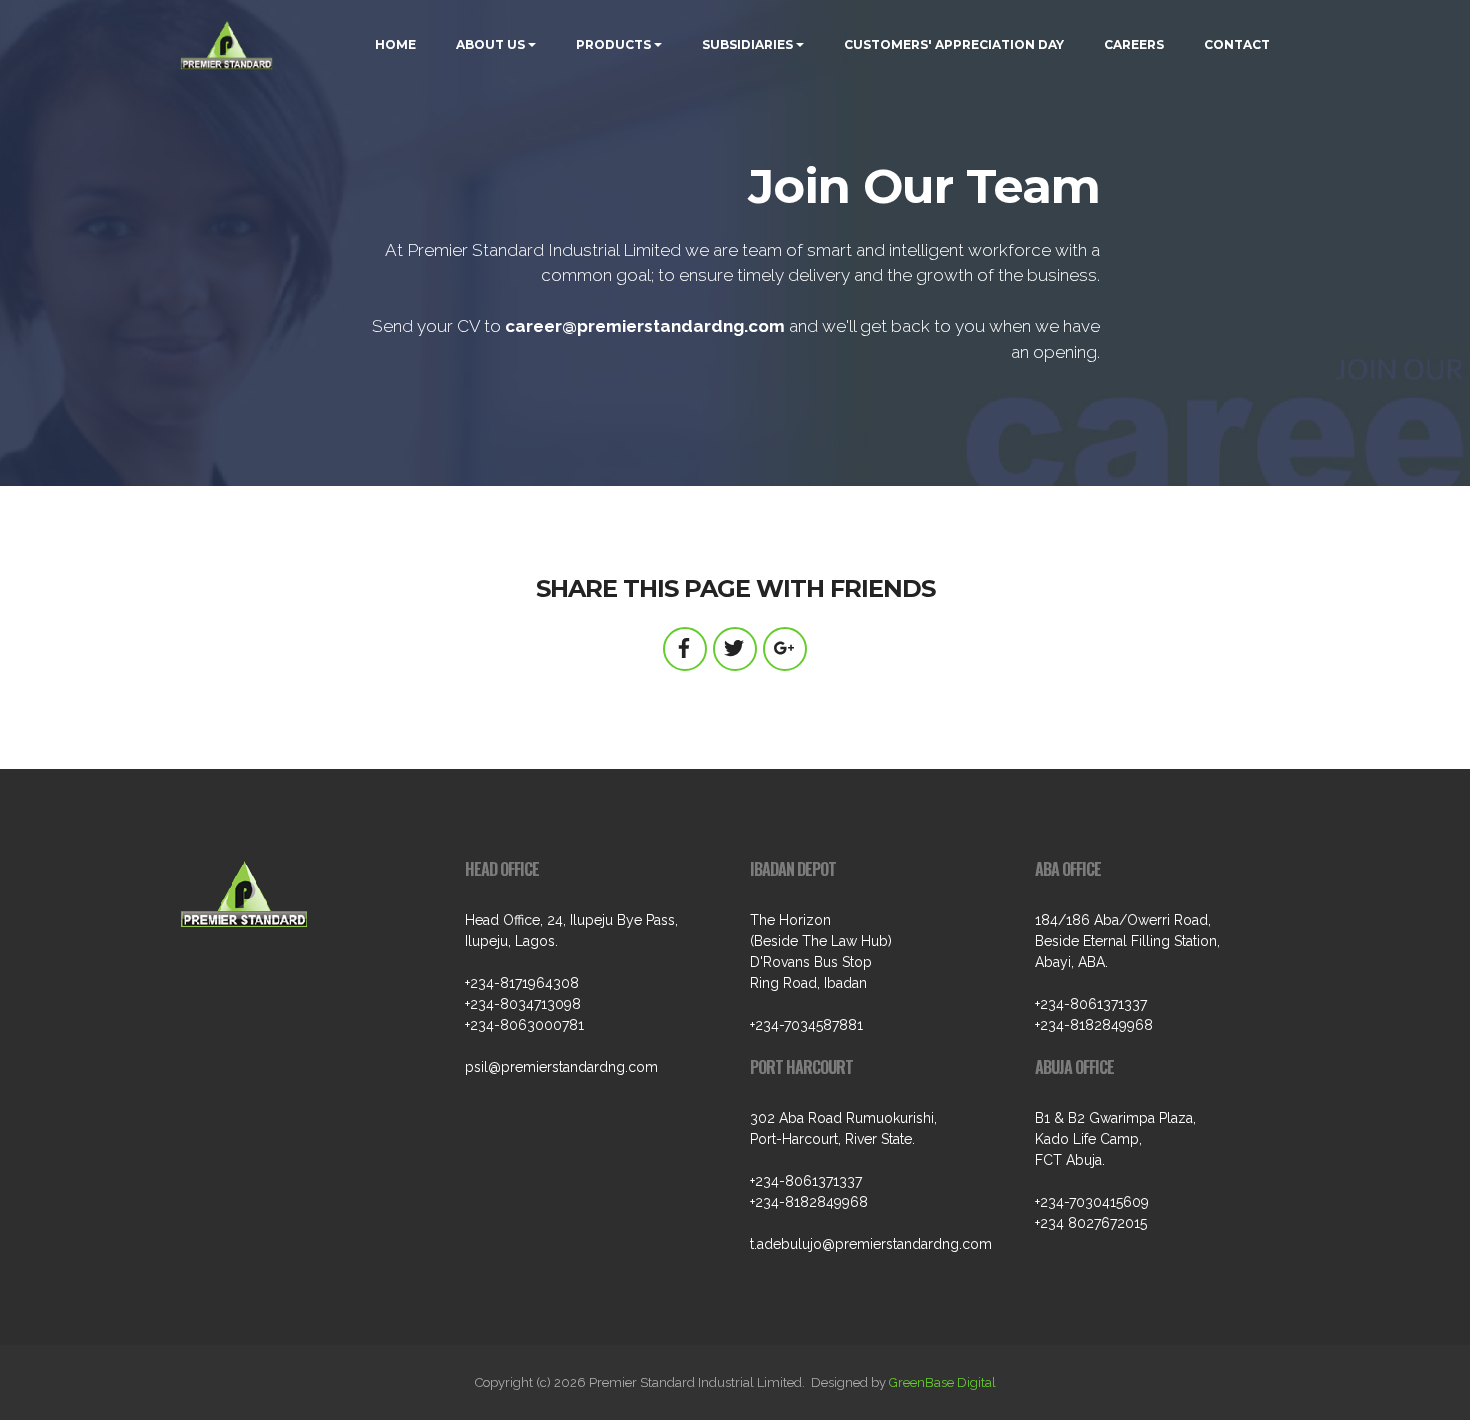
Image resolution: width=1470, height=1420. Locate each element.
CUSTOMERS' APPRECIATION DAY (954, 44)
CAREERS (1134, 44)
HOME (395, 44)
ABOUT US (490, 44)
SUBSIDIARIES (747, 44)
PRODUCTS (613, 44)
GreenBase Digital (942, 1382)
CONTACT (1237, 44)
